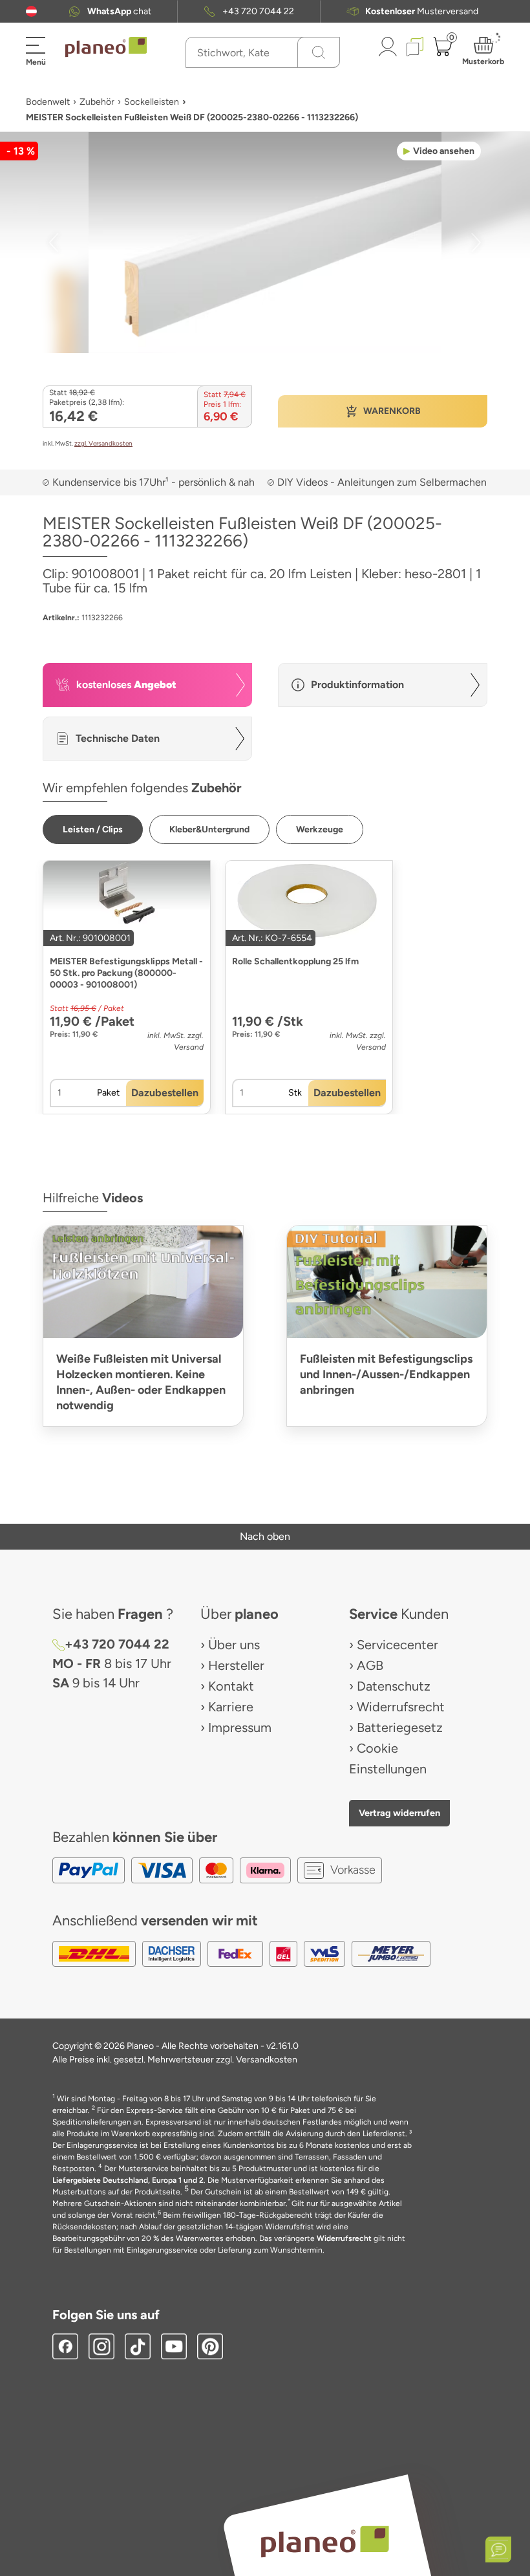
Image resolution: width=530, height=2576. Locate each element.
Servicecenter (397, 1645)
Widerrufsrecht (401, 1707)
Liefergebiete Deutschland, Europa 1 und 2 (128, 2180)
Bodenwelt (48, 102)
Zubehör (97, 102)
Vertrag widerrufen (399, 1813)
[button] (31, 11)
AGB (370, 1665)
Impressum (240, 1727)
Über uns (234, 1645)
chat (119, 11)
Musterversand (422, 11)
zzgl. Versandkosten (103, 443)
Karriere (231, 1707)
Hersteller (236, 1665)
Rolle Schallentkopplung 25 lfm (295, 961)
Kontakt (231, 1686)
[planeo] (324, 2541)
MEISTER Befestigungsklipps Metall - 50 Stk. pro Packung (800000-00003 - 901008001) (126, 973)
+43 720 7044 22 (258, 11)
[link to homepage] (106, 47)
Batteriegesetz (400, 1727)
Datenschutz (394, 1686)
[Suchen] (319, 52)
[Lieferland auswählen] (31, 11)
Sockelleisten (152, 102)
